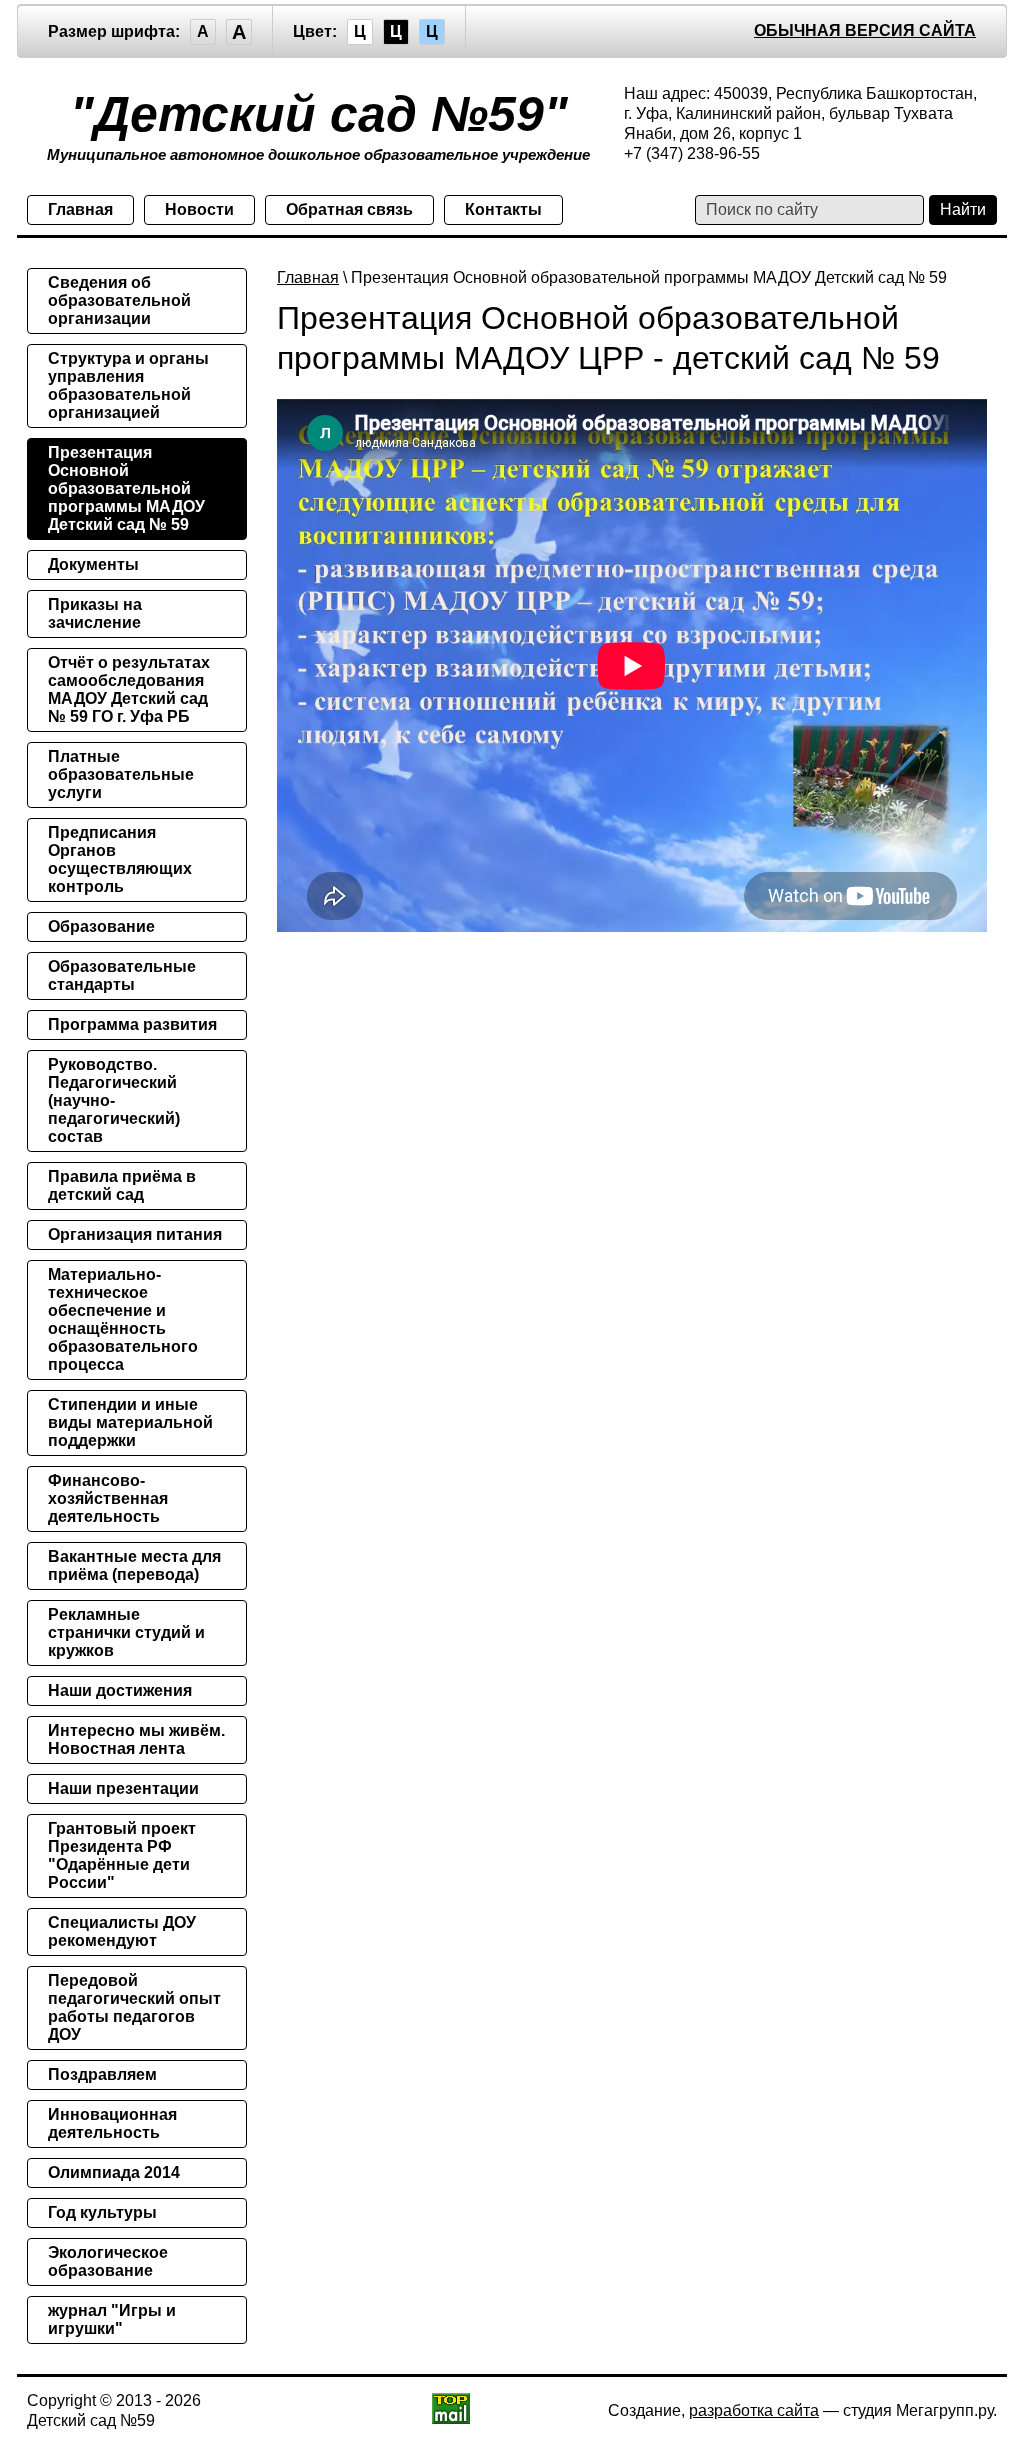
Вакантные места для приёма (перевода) (134, 1565)
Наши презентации (123, 1788)
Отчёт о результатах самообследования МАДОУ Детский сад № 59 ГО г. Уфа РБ (129, 689)
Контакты (503, 209)
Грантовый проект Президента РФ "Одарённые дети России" (122, 1855)
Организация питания (135, 1234)
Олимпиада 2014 (114, 2172)
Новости (199, 209)
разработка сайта (754, 2410)
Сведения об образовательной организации (119, 300)
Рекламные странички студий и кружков (126, 1632)
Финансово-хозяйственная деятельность (108, 1498)
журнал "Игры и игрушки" (112, 2319)
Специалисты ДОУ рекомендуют (122, 1931)
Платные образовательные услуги (121, 774)
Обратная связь (349, 209)
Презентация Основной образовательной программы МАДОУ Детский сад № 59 (126, 488)
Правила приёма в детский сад (122, 1185)
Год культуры (102, 2212)
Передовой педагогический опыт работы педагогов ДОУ (134, 2007)
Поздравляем (102, 2074)
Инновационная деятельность (112, 2123)
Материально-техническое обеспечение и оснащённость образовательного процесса (123, 1319)
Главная (80, 209)
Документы (93, 564)
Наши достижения (120, 1690)
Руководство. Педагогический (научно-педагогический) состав (114, 1100)
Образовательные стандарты (122, 975)
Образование (101, 926)
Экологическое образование (108, 2261)
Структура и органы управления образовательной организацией (128, 385)
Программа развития (132, 1024)
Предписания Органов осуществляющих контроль (120, 859)
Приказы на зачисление (95, 613)
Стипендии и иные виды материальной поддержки (130, 1422)
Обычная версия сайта (865, 30)
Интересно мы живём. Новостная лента (136, 1739)
